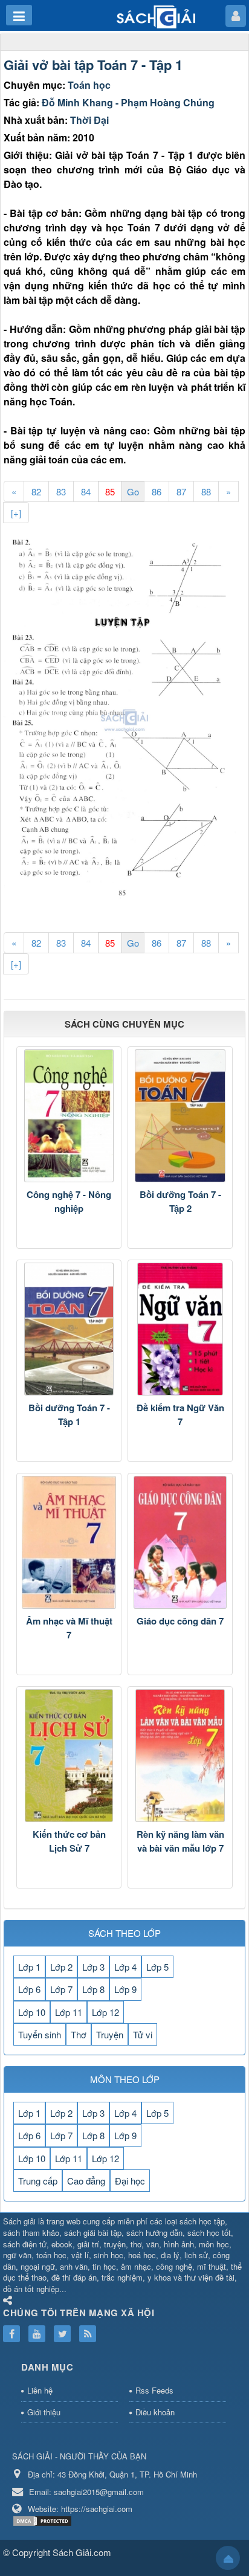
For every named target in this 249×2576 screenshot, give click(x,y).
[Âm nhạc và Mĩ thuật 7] (69, 1542)
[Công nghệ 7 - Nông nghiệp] (69, 1116)
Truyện (110, 2034)
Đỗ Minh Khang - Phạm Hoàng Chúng (128, 102)
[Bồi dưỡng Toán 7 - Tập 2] (180, 1116)
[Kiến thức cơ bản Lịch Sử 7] (69, 1756)
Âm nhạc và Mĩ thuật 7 (69, 1628)
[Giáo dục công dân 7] (180, 1542)
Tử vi (143, 2034)
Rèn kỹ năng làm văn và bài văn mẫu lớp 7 (180, 1841)
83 (61, 491)
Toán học (89, 85)
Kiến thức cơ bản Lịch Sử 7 (69, 1841)
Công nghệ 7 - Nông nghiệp (69, 1201)
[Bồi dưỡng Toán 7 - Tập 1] (69, 1329)
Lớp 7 (61, 1989)
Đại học (130, 2181)
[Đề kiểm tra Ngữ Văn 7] (180, 1329)
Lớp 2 (61, 1967)
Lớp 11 (69, 2012)
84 (86, 491)
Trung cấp (38, 2181)
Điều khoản (155, 2412)
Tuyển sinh (40, 2034)
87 (181, 491)
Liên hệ (40, 2390)
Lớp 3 (93, 1967)
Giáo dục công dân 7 (180, 1621)
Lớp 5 (157, 1967)
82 (36, 491)
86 (157, 491)
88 (206, 491)
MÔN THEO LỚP (125, 2079)
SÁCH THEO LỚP (124, 1933)
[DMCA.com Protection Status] (44, 2520)
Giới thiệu (44, 2412)
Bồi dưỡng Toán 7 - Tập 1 (69, 1415)
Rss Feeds (154, 2390)
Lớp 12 (105, 2012)
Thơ (79, 2034)
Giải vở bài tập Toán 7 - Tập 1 (93, 65)
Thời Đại (89, 120)
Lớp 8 (93, 1989)
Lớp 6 (29, 1989)
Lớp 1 (29, 1967)
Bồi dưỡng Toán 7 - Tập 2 (180, 1201)
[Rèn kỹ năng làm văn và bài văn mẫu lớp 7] (180, 1756)
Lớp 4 (125, 1967)
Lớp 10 (32, 2012)
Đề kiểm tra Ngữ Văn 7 (180, 1415)
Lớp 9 (125, 1989)
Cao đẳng (86, 2181)
